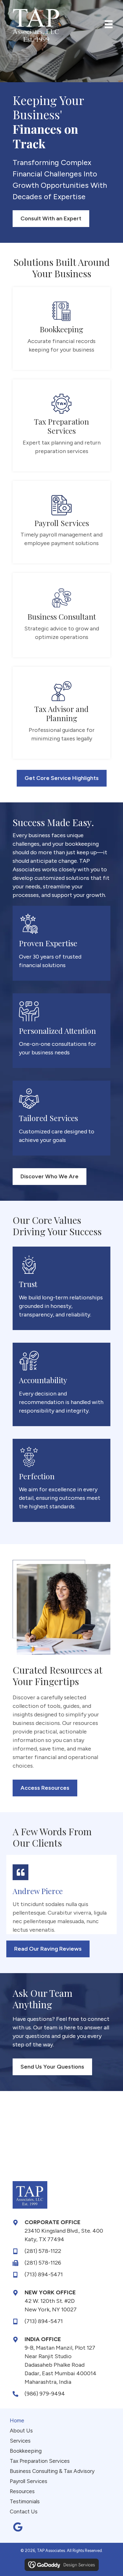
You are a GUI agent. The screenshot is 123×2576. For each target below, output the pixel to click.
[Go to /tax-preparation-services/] (61, 425)
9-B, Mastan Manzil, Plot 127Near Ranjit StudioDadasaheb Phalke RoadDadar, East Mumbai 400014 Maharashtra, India (61, 2365)
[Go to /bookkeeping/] (61, 328)
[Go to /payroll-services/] (61, 522)
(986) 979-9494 (45, 2394)
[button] (18, 2527)
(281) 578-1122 (43, 2251)
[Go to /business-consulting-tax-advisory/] (61, 615)
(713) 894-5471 (44, 2274)
